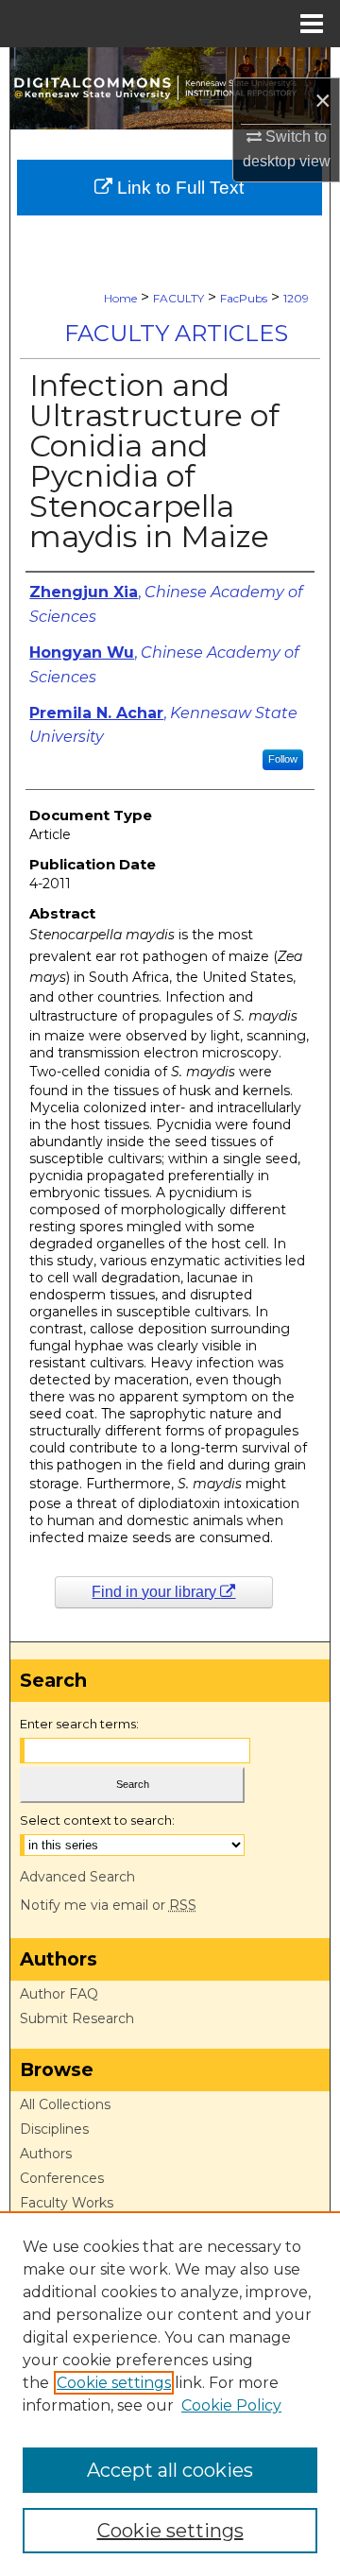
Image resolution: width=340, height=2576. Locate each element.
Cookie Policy (231, 2405)
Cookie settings (114, 2383)
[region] (170, 2394)
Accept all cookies (170, 2470)
